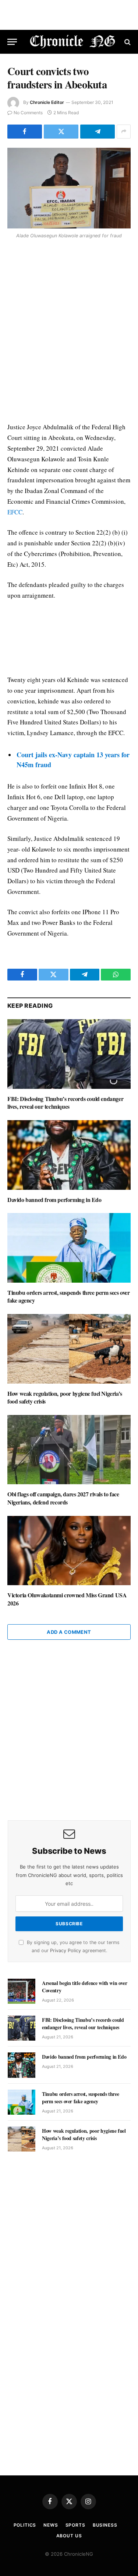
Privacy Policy (66, 1951)
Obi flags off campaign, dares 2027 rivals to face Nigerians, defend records (63, 1498)
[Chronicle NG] (73, 42)
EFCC (15, 512)
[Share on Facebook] (25, 132)
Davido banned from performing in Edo (54, 1200)
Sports (75, 2525)
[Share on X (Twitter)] (61, 132)
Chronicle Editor (47, 102)
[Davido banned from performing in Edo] (69, 1155)
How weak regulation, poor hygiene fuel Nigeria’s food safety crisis (65, 1397)
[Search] (127, 42)
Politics (25, 2525)
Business (105, 2525)
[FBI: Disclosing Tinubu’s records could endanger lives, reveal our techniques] (69, 1054)
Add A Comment (69, 1632)
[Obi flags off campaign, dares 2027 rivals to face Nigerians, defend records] (69, 1450)
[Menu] (12, 42)
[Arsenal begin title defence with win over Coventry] (22, 1991)
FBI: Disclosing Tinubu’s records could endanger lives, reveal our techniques (65, 1103)
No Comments (28, 113)
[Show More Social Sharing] (124, 132)
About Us (69, 2536)
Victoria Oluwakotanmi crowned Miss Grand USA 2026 (67, 1599)
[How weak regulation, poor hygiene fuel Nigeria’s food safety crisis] (69, 1349)
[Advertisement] (69, 332)
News (51, 2525)
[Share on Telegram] (98, 132)
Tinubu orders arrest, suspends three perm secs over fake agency (69, 1296)
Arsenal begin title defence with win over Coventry (85, 1987)
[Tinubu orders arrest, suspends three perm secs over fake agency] (69, 1248)
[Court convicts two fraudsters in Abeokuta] (69, 188)
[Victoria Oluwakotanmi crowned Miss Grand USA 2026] (69, 1551)
